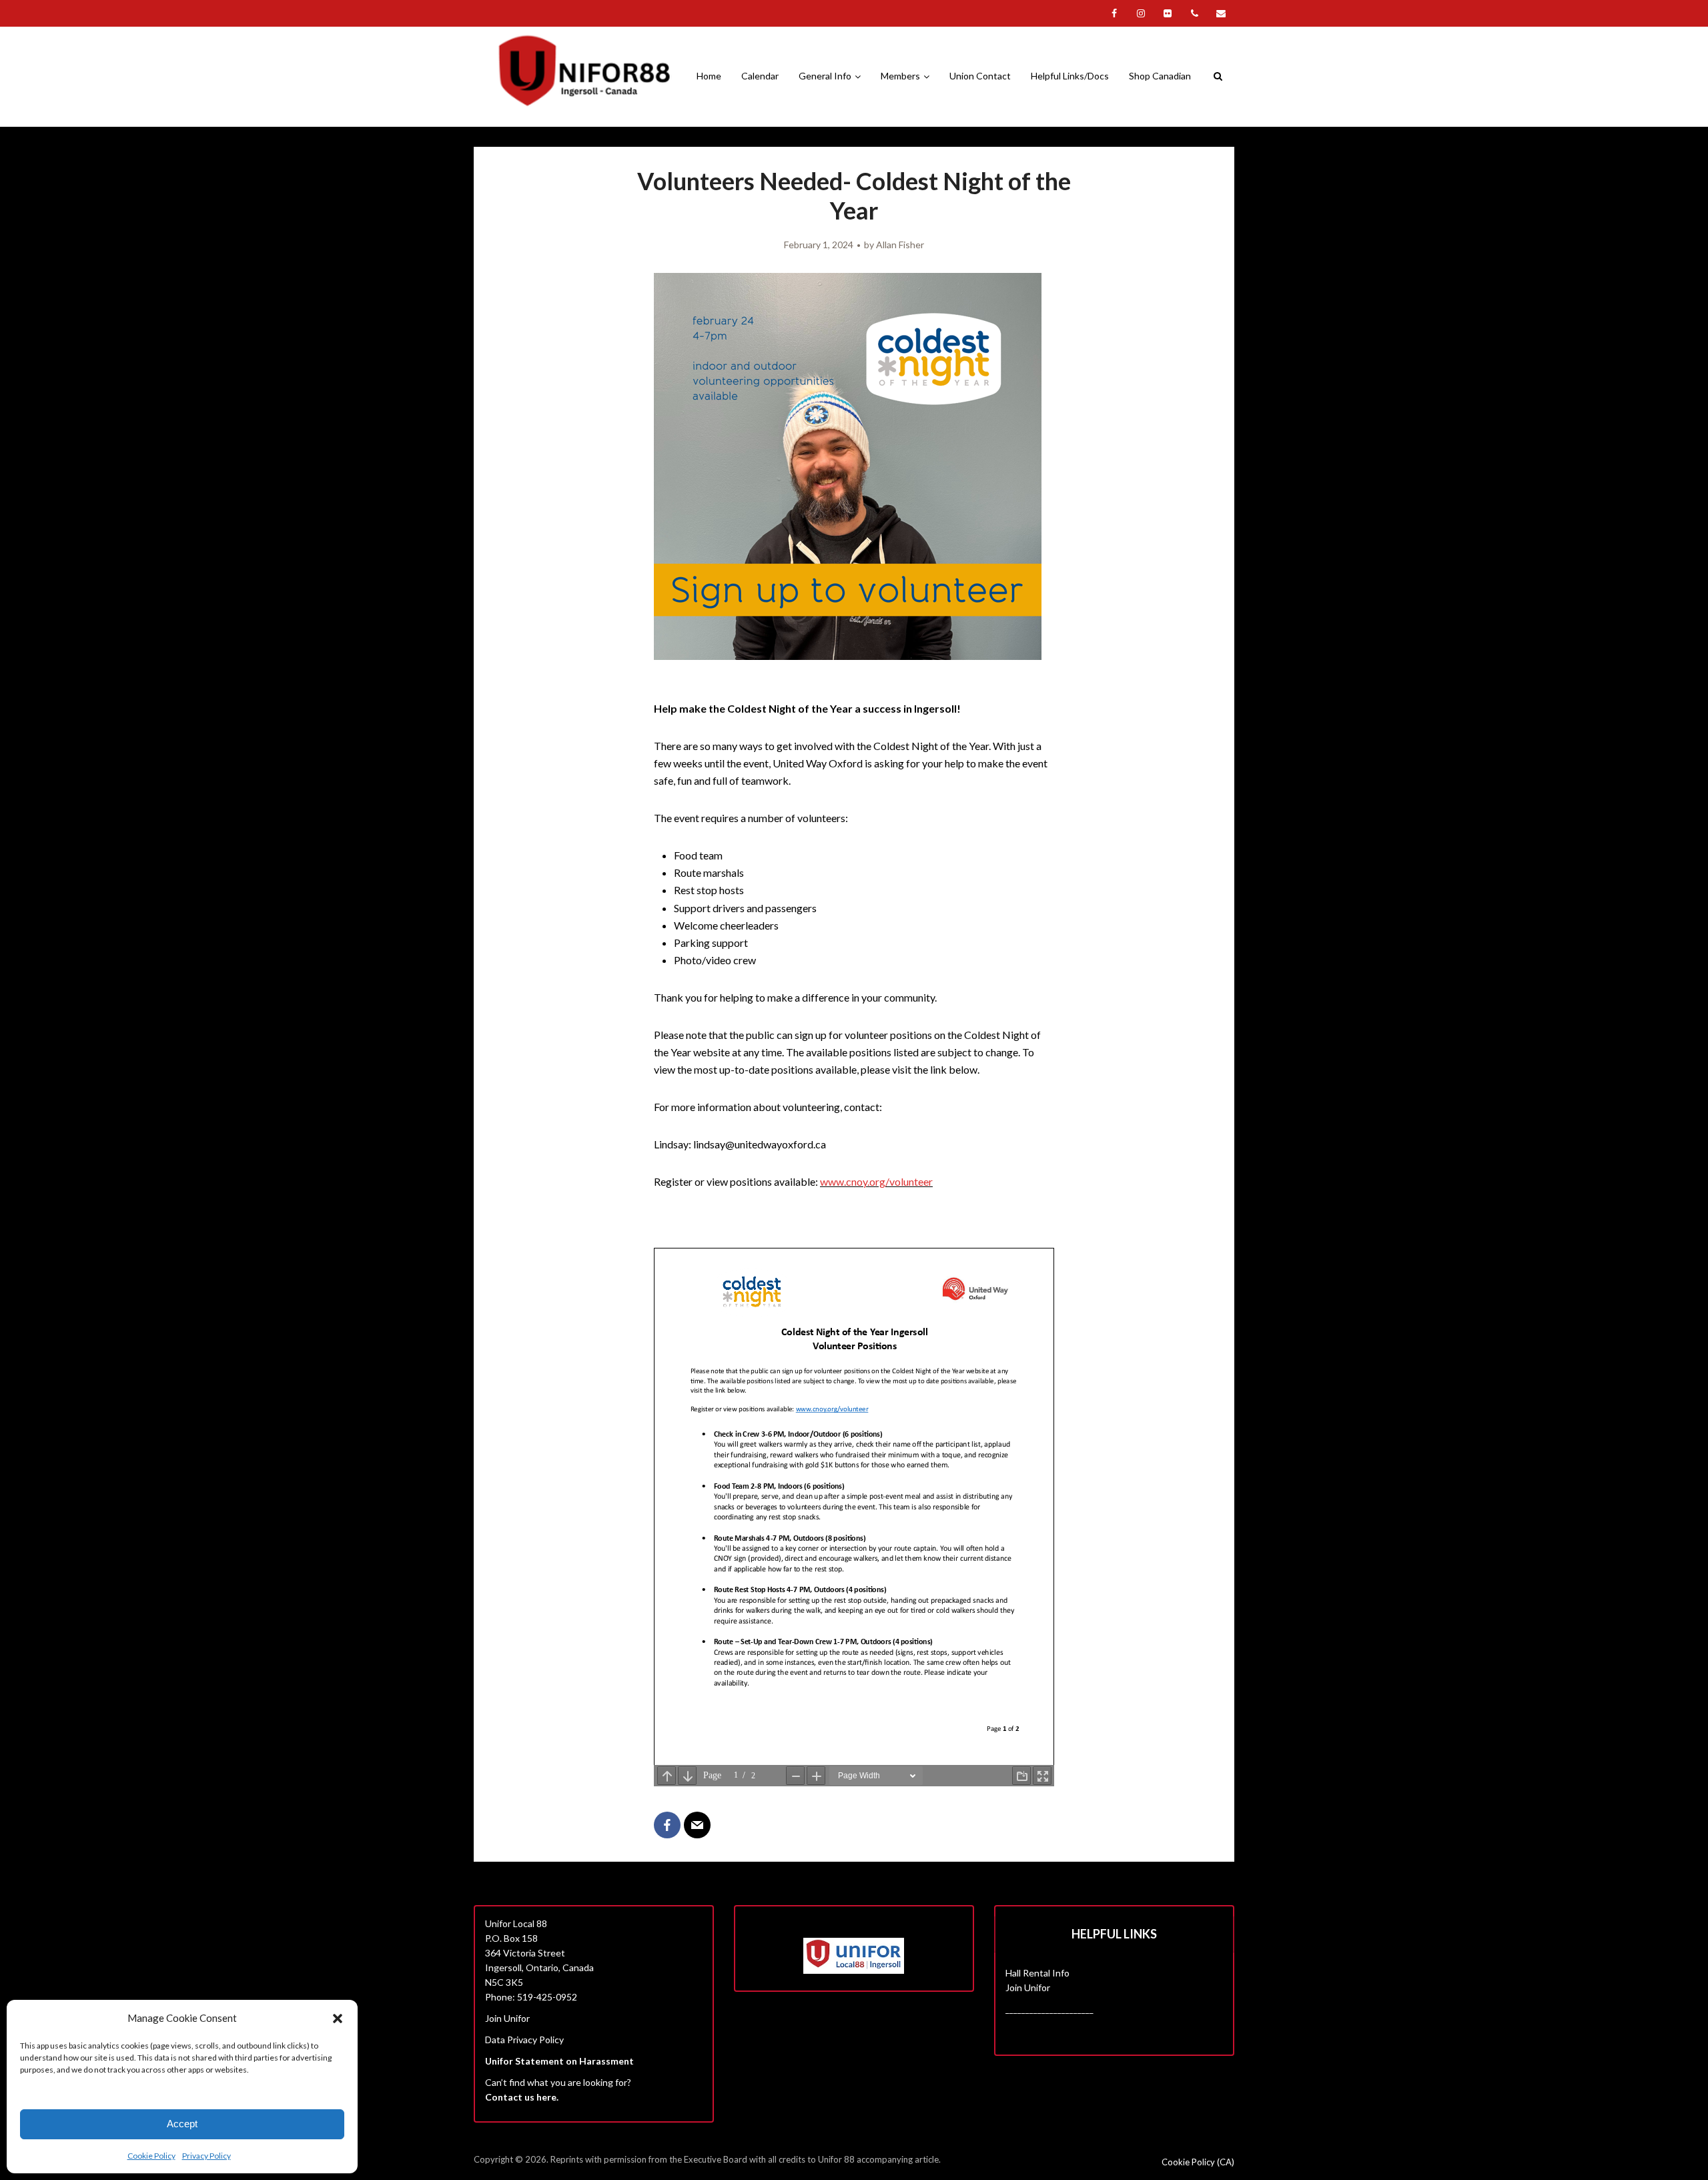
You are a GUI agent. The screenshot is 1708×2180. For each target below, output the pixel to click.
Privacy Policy (206, 2156)
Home (709, 76)
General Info (825, 76)
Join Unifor (507, 2018)
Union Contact (980, 76)
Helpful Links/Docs (1070, 76)
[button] (338, 2019)
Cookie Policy (151, 2156)
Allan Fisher (900, 245)
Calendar (760, 76)
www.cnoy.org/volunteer (876, 1181)
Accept (182, 2124)
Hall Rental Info (1037, 1973)
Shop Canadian (1160, 76)
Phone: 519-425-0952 (531, 1997)
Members (900, 76)
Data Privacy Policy (524, 2040)
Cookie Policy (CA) (1198, 2162)
